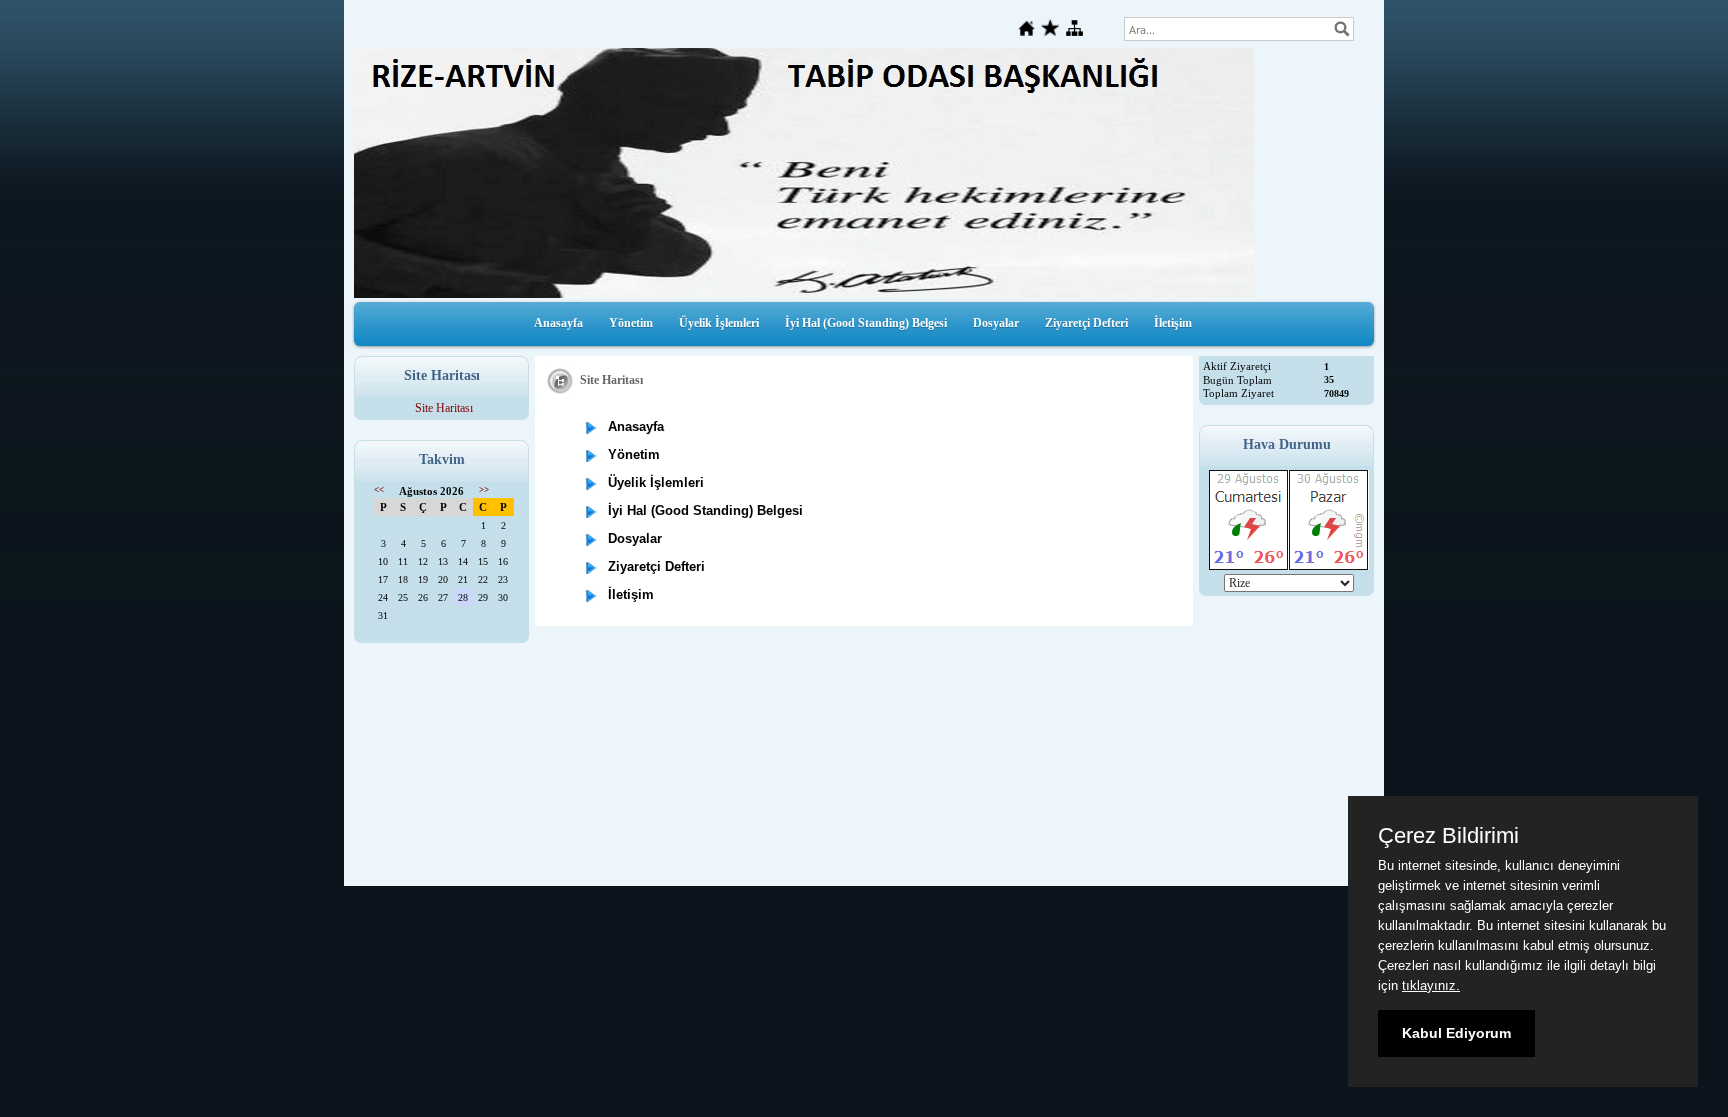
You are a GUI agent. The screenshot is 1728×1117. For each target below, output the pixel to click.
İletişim (1173, 323)
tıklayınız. (1431, 985)
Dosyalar (996, 323)
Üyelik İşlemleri (719, 323)
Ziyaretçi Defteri (1086, 323)
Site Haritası (444, 408)
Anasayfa (558, 323)
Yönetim (631, 323)
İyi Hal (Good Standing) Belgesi (866, 323)
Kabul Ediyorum (1456, 1033)
